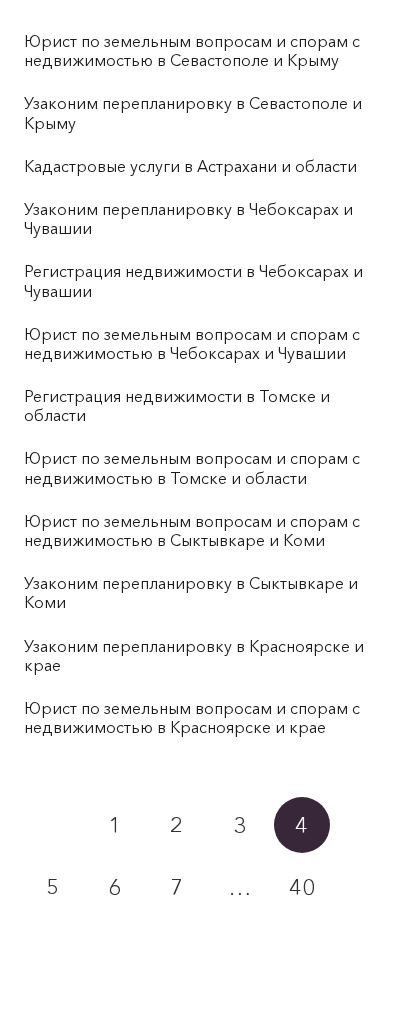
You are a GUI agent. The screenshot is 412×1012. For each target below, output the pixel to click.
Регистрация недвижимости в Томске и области (177, 405)
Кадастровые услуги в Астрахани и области (190, 166)
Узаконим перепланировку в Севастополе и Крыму (193, 112)
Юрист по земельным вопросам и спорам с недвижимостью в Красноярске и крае (192, 717)
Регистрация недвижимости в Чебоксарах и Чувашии (193, 280)
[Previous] (52, 825)
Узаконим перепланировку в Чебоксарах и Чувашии (188, 218)
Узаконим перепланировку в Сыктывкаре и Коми (191, 592)
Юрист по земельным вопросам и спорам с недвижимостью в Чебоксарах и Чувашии (192, 343)
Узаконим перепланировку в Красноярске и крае (194, 655)
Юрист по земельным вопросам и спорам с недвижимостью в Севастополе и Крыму (192, 50)
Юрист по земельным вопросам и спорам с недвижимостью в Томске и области (192, 467)
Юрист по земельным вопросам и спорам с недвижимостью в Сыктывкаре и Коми (192, 530)
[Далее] (52, 949)
